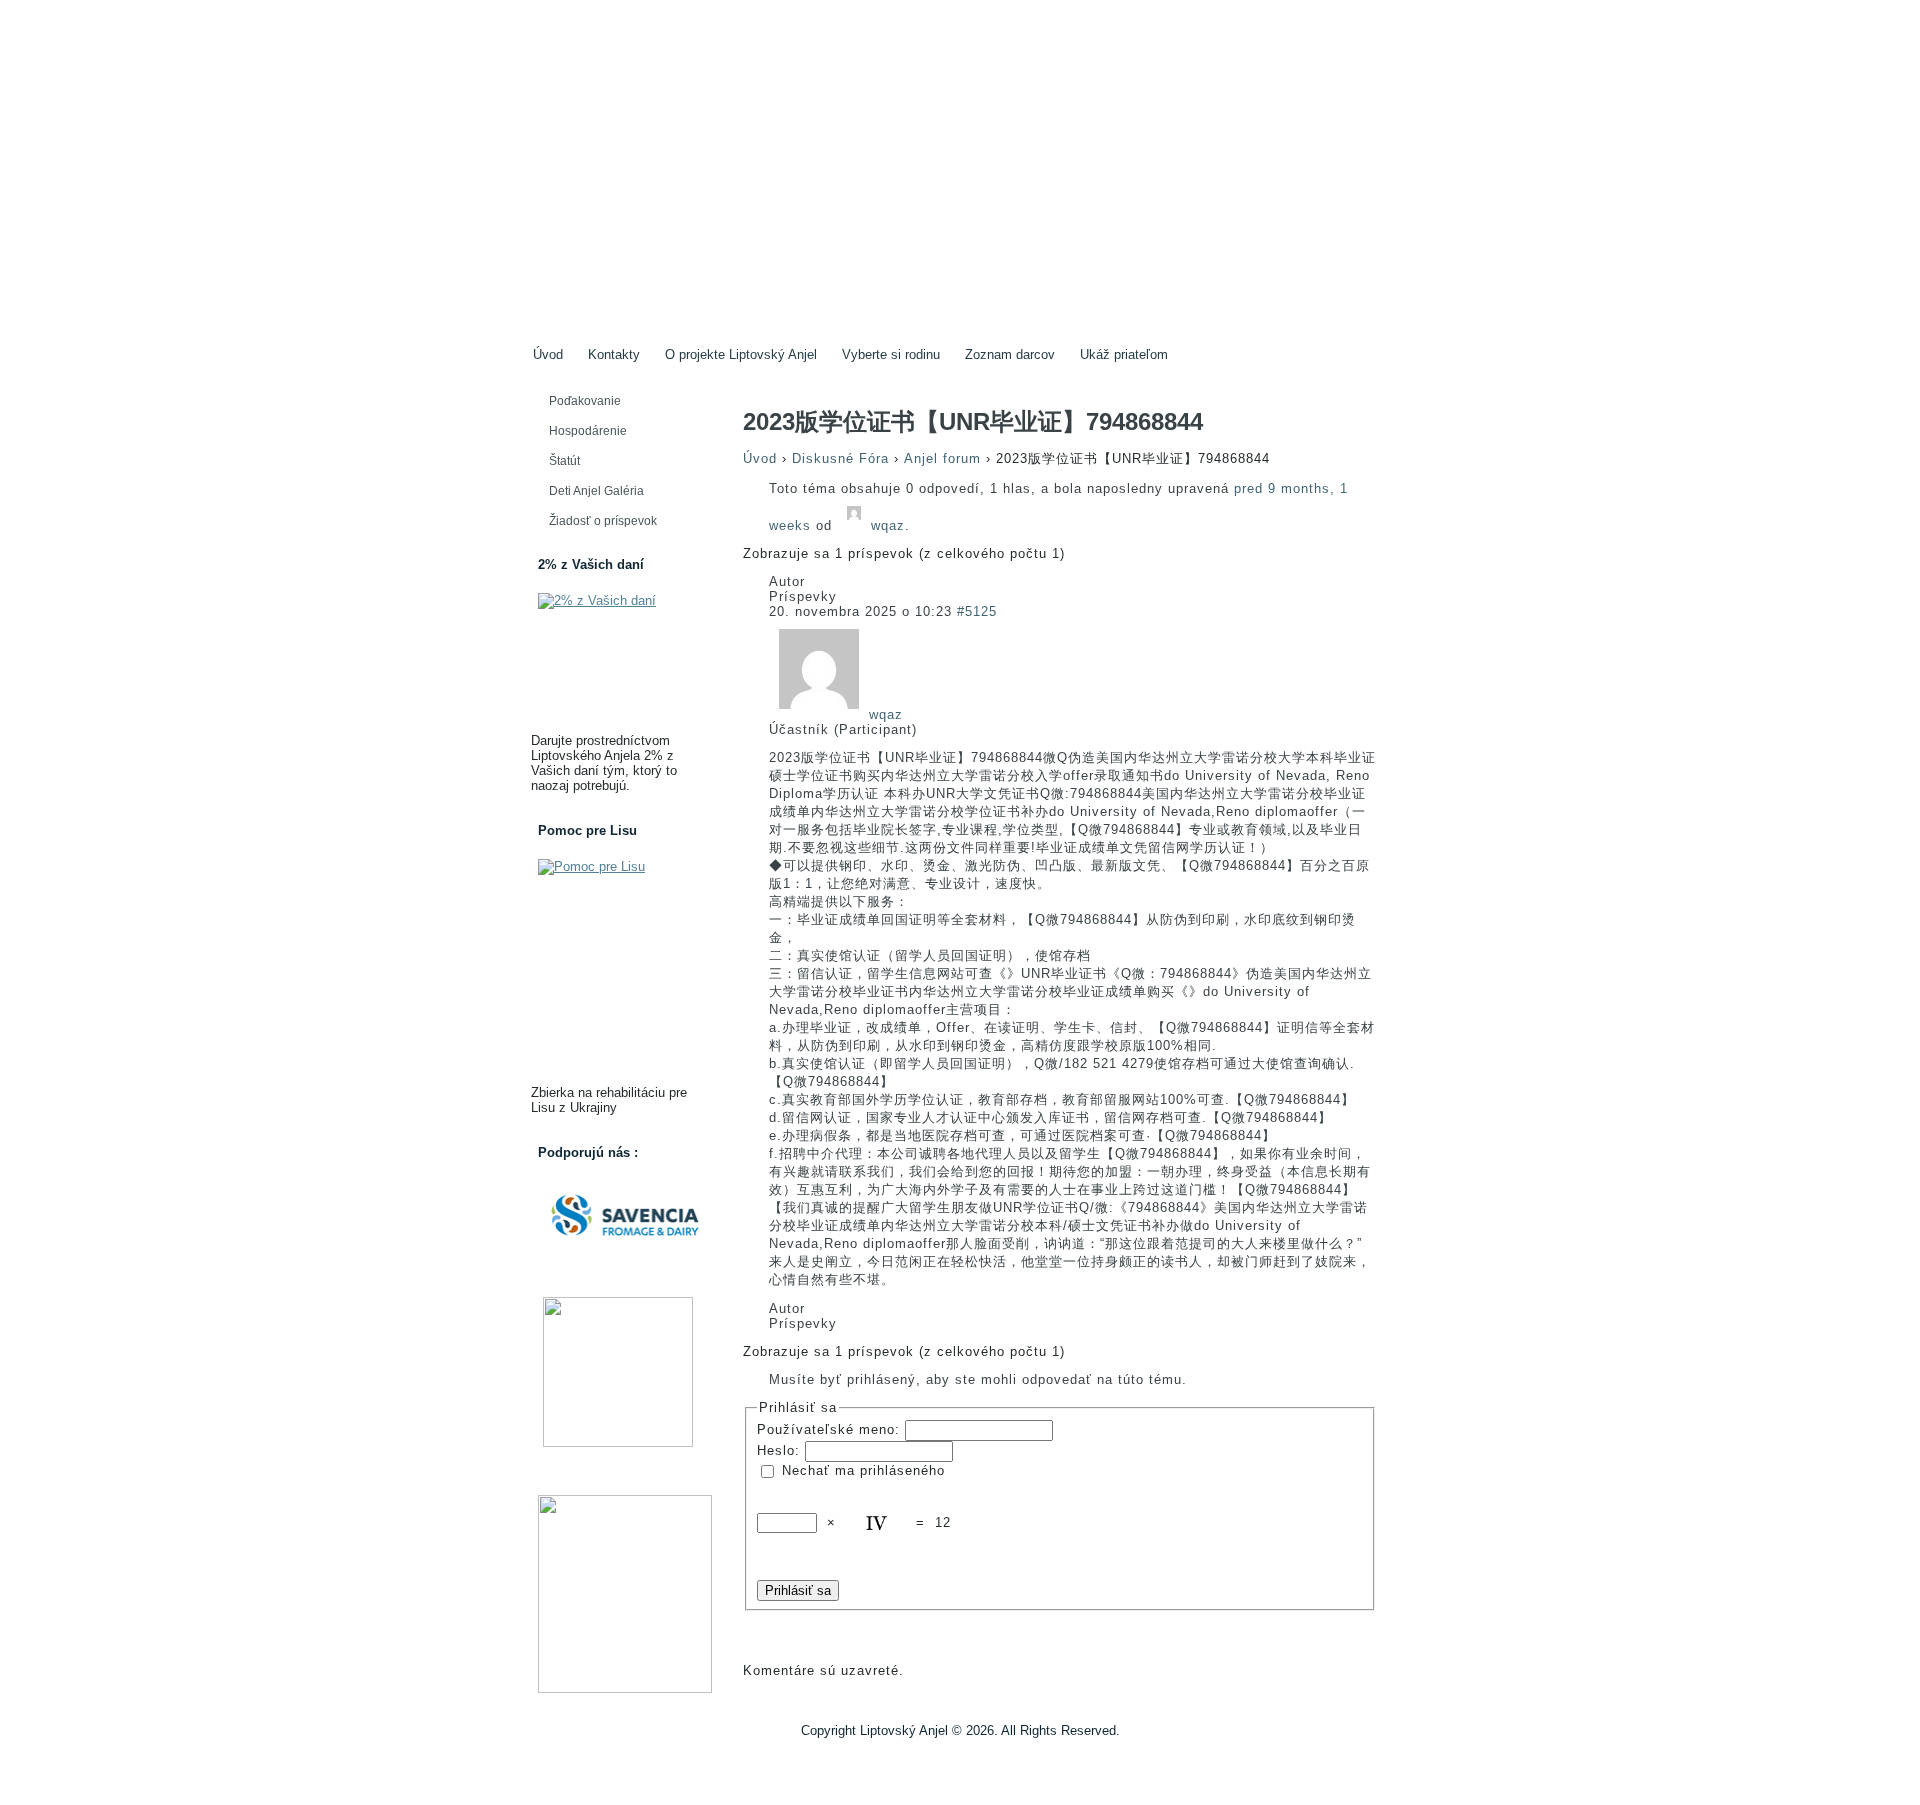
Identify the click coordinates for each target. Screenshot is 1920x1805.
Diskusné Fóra (840, 458)
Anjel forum (942, 458)
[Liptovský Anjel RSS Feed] (536, 1757)
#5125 (977, 611)
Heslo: (781, 1449)
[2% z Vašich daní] (618, 659)
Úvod (760, 458)
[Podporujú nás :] (618, 1215)
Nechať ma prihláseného (863, 1469)
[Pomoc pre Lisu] (618, 968)
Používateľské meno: (831, 1428)
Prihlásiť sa (798, 1590)
